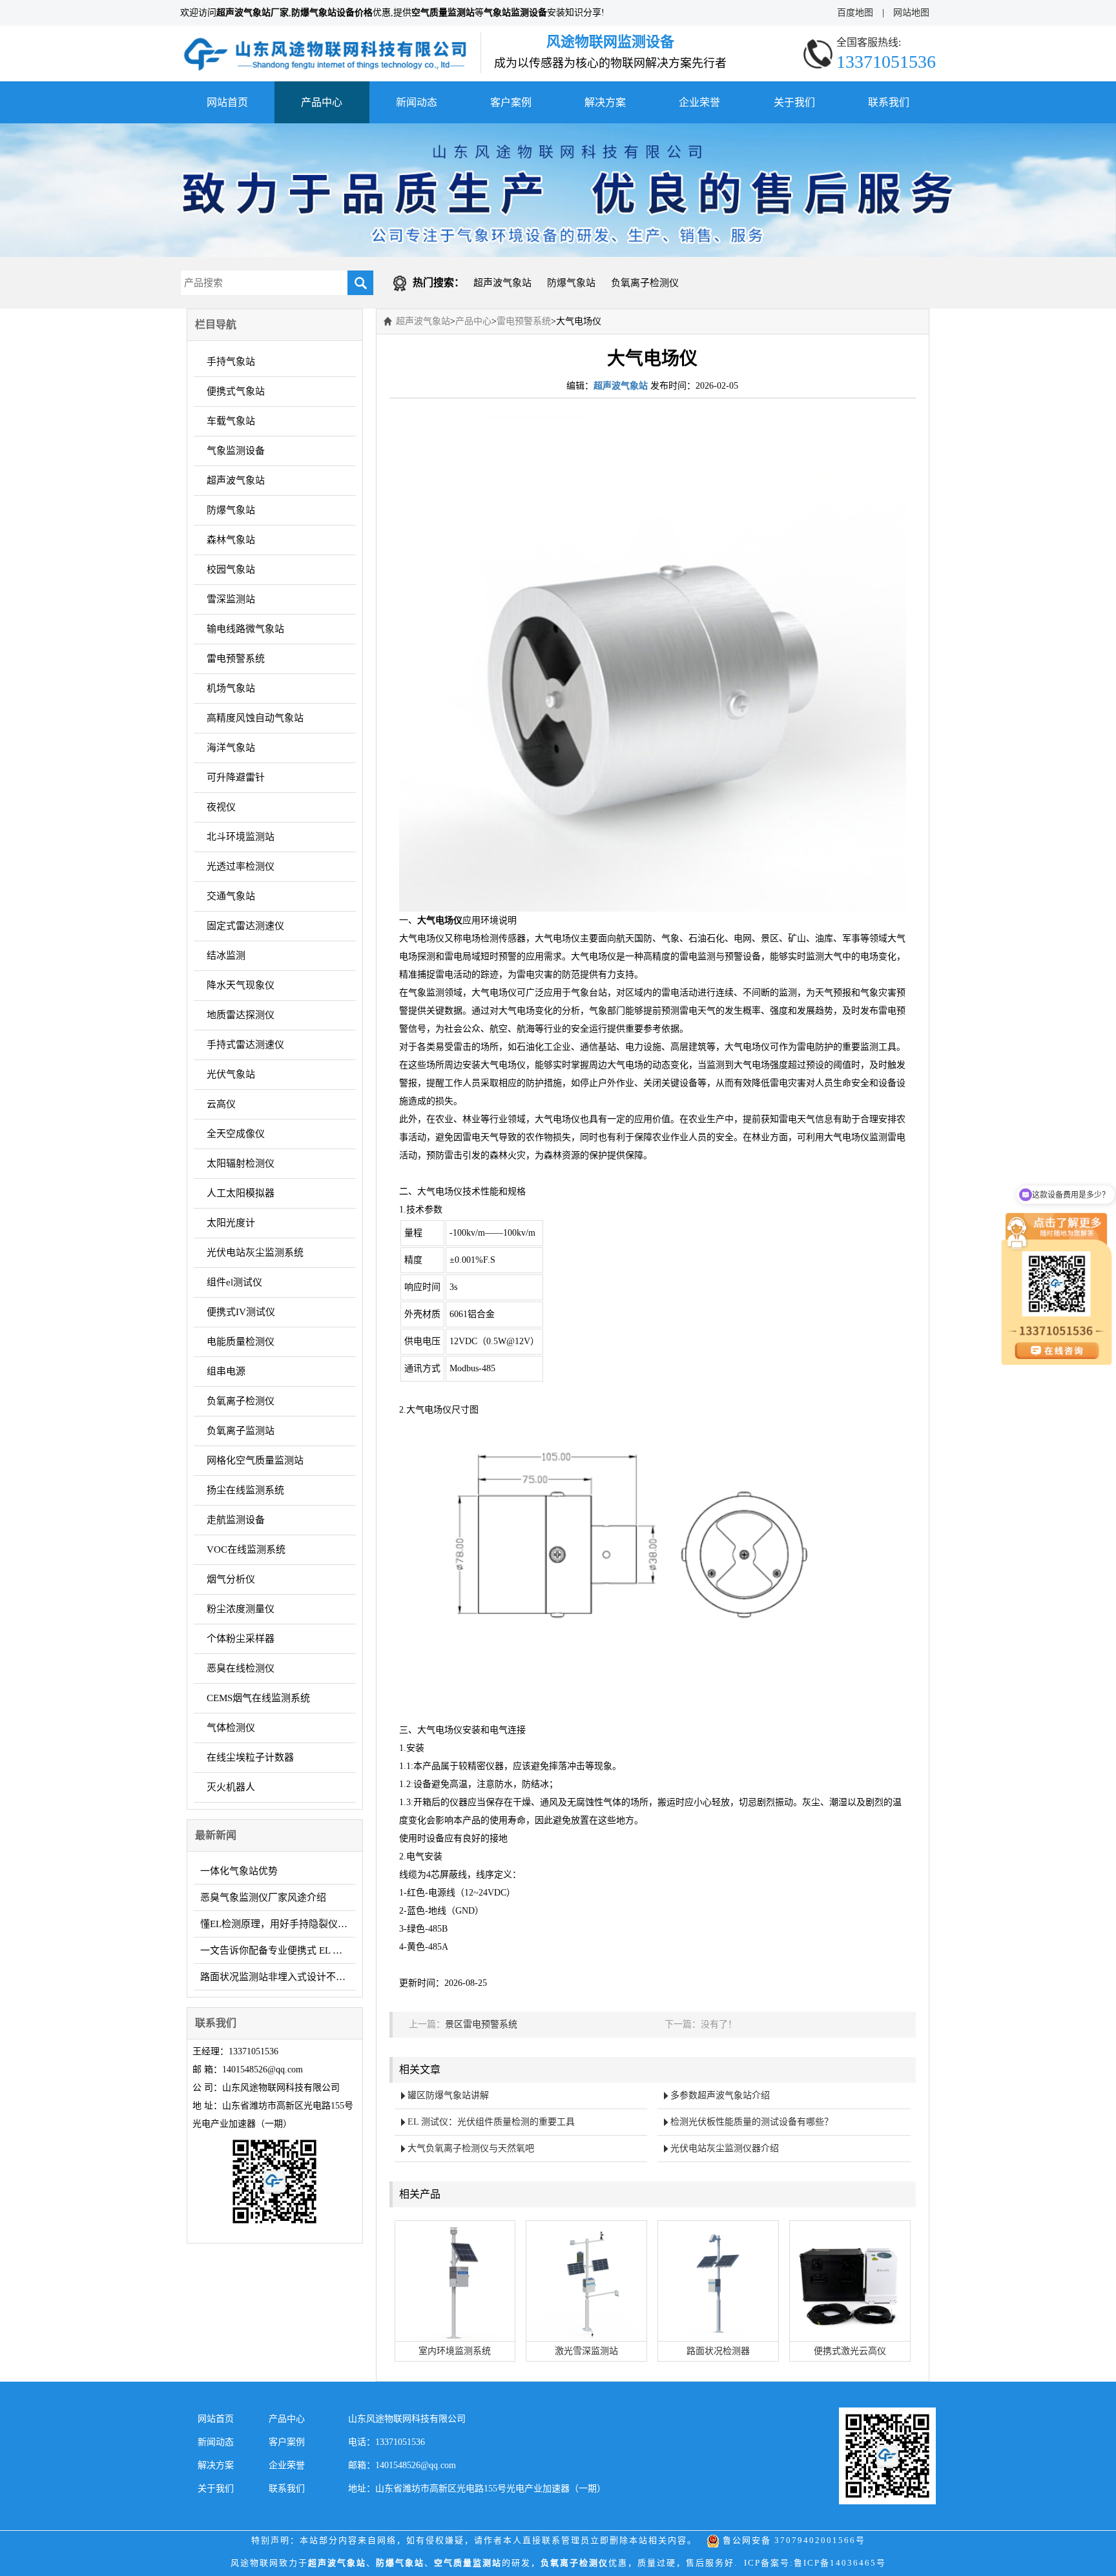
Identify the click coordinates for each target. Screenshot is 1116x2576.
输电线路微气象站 (245, 629)
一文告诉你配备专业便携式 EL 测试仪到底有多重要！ (278, 1950)
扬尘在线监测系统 (245, 1490)
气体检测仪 (231, 1728)
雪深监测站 (231, 599)
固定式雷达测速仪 (245, 926)
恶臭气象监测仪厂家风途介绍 (263, 1897)
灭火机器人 (231, 1787)
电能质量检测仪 (241, 1342)
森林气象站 (231, 540)
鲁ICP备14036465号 (840, 2563)
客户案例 (511, 102)
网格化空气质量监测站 (255, 1460)
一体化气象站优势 (239, 1871)
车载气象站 (231, 421)
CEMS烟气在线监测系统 (258, 1698)
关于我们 (794, 102)
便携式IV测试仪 (241, 1312)
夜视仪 (221, 807)
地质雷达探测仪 (241, 1015)
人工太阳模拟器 (241, 1193)
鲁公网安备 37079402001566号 (792, 2540)
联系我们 (889, 102)
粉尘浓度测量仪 (241, 1609)
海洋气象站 (231, 748)
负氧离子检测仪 (645, 283)
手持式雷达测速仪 (245, 1045)
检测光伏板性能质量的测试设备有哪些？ (752, 2122)
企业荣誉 (699, 102)
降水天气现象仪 (241, 985)
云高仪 (221, 1104)
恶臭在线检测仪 (241, 1668)
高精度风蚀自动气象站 (255, 718)
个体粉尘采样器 (241, 1639)
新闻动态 (417, 102)
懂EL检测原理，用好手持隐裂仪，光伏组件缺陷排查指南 (278, 1924)
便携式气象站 (236, 391)
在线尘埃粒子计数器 (250, 1757)
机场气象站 (231, 688)
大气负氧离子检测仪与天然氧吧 (471, 2148)
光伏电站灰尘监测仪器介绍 (725, 2148)
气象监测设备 (236, 451)
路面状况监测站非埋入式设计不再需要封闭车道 (278, 1977)
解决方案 (605, 102)
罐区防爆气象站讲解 (448, 2095)
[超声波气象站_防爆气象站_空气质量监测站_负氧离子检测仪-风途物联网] (325, 41)
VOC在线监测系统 (246, 1549)
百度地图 (855, 13)
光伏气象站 (231, 1074)
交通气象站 (231, 896)
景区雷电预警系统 (481, 2024)
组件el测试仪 (234, 1282)
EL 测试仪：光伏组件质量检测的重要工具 (491, 2122)
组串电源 (226, 1371)
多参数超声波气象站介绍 (720, 2095)
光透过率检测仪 (241, 866)
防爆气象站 (571, 283)
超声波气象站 (502, 283)
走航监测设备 (236, 1520)
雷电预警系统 (236, 659)
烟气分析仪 (231, 1579)
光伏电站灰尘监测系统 (255, 1252)
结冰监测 (226, 956)
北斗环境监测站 (241, 837)
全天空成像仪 (236, 1134)
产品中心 (322, 102)
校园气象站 (231, 569)
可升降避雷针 (236, 777)
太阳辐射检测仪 (241, 1163)
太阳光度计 (231, 1223)
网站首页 (227, 102)
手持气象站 (231, 362)
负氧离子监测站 (241, 1431)
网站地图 (911, 13)
